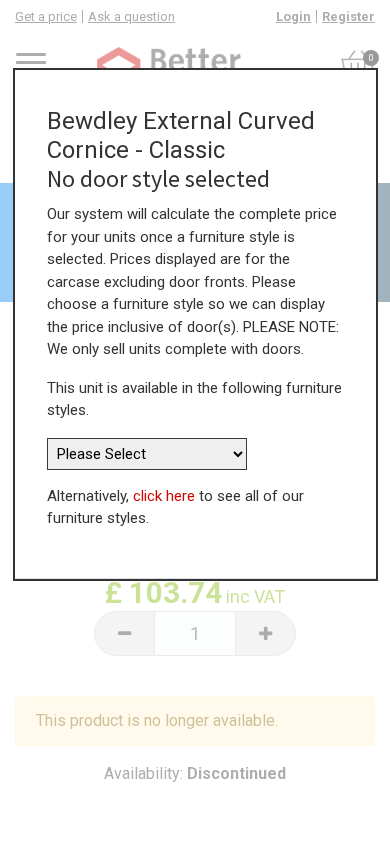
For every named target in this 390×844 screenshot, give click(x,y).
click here (164, 496)
